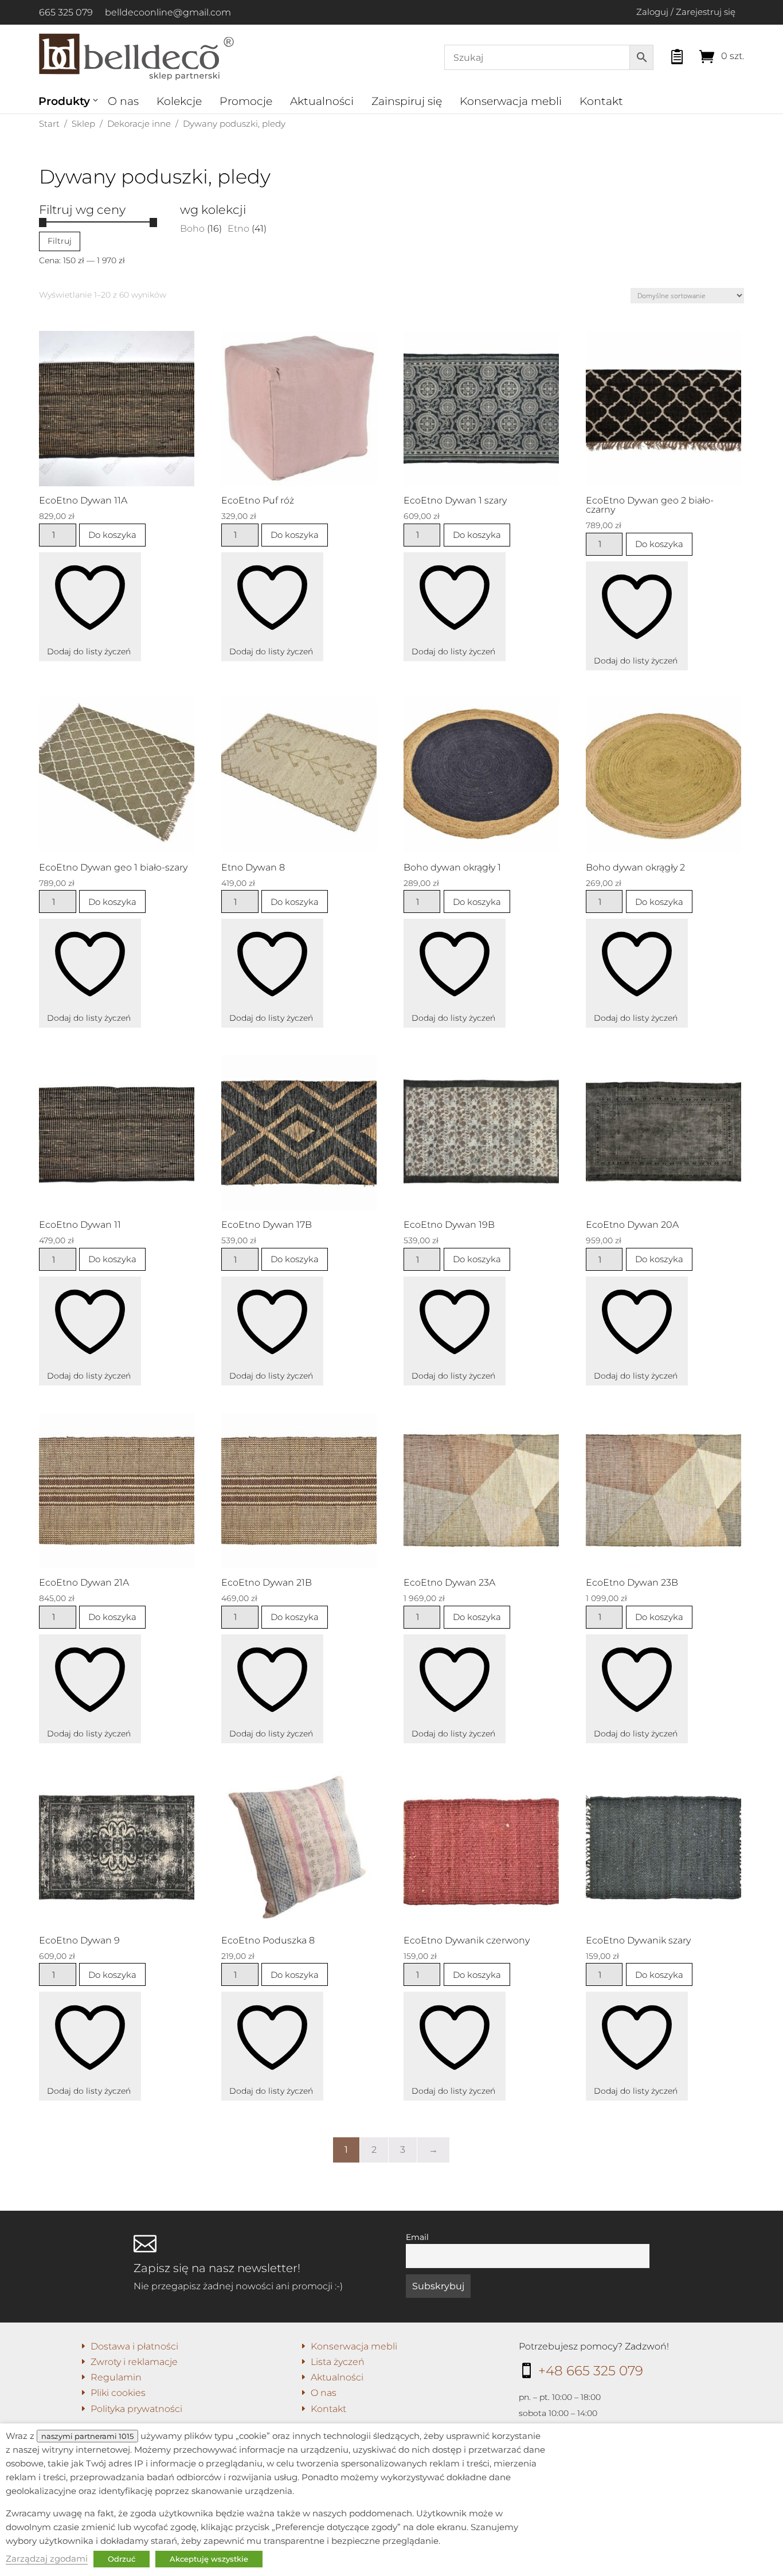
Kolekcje (179, 101)
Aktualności (322, 101)
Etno (238, 229)
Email (417, 2237)
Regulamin (116, 2377)
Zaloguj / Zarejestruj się (686, 12)
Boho (192, 229)
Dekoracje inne (139, 124)
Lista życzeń (338, 2362)
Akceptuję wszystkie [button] (209, 2559)
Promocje (246, 101)
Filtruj (60, 241)
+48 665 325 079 (591, 2371)
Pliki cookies (118, 2393)
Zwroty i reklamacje (134, 2362)
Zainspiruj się (407, 101)
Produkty (64, 101)
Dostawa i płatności (134, 2346)
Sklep (83, 124)
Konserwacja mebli (511, 101)
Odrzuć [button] (122, 2559)
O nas (123, 101)
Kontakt (601, 101)
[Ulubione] (667, 54)
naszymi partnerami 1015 (87, 2436)
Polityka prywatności (136, 2409)
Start (49, 124)
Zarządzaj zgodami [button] (47, 2559)
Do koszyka (112, 535)
